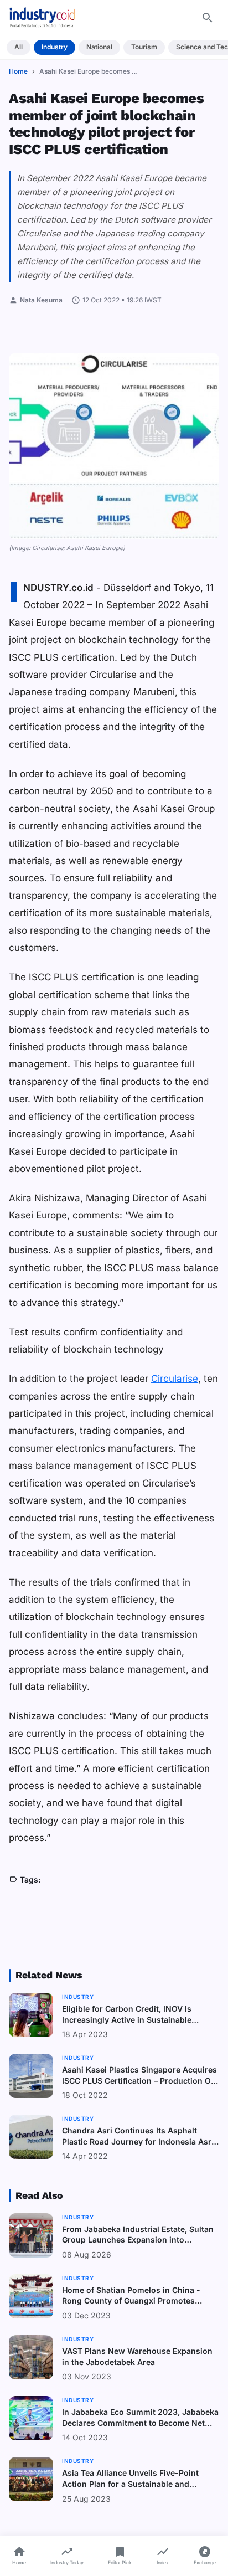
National (99, 47)
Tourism (144, 47)
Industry (55, 47)
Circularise (175, 1379)
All (19, 47)
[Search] (208, 18)
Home (18, 71)
